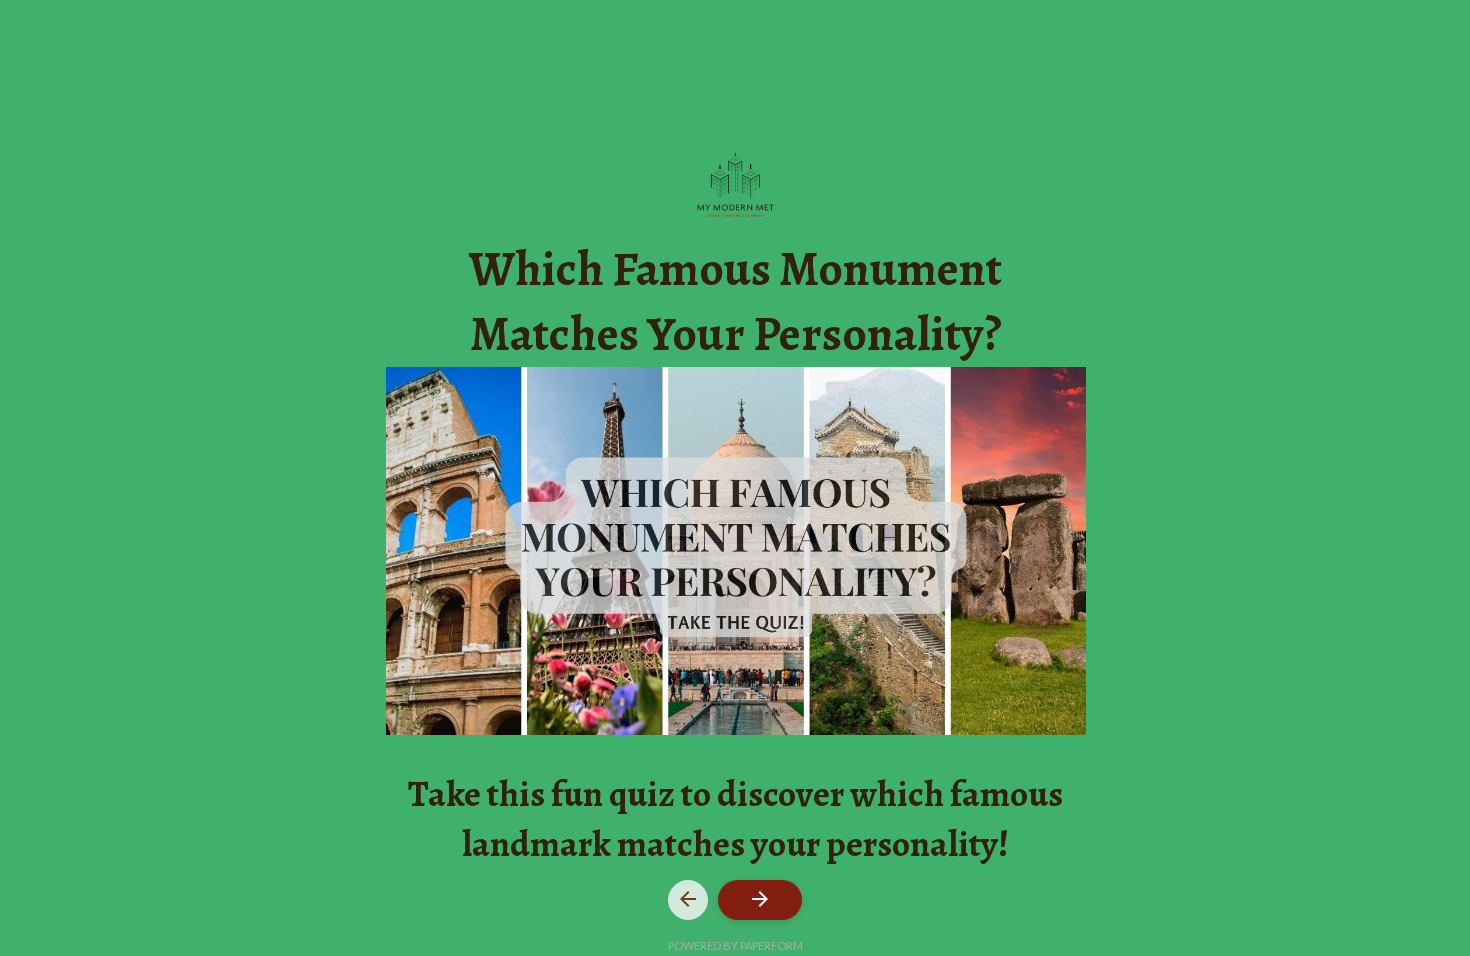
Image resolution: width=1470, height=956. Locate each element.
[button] (688, 900)
